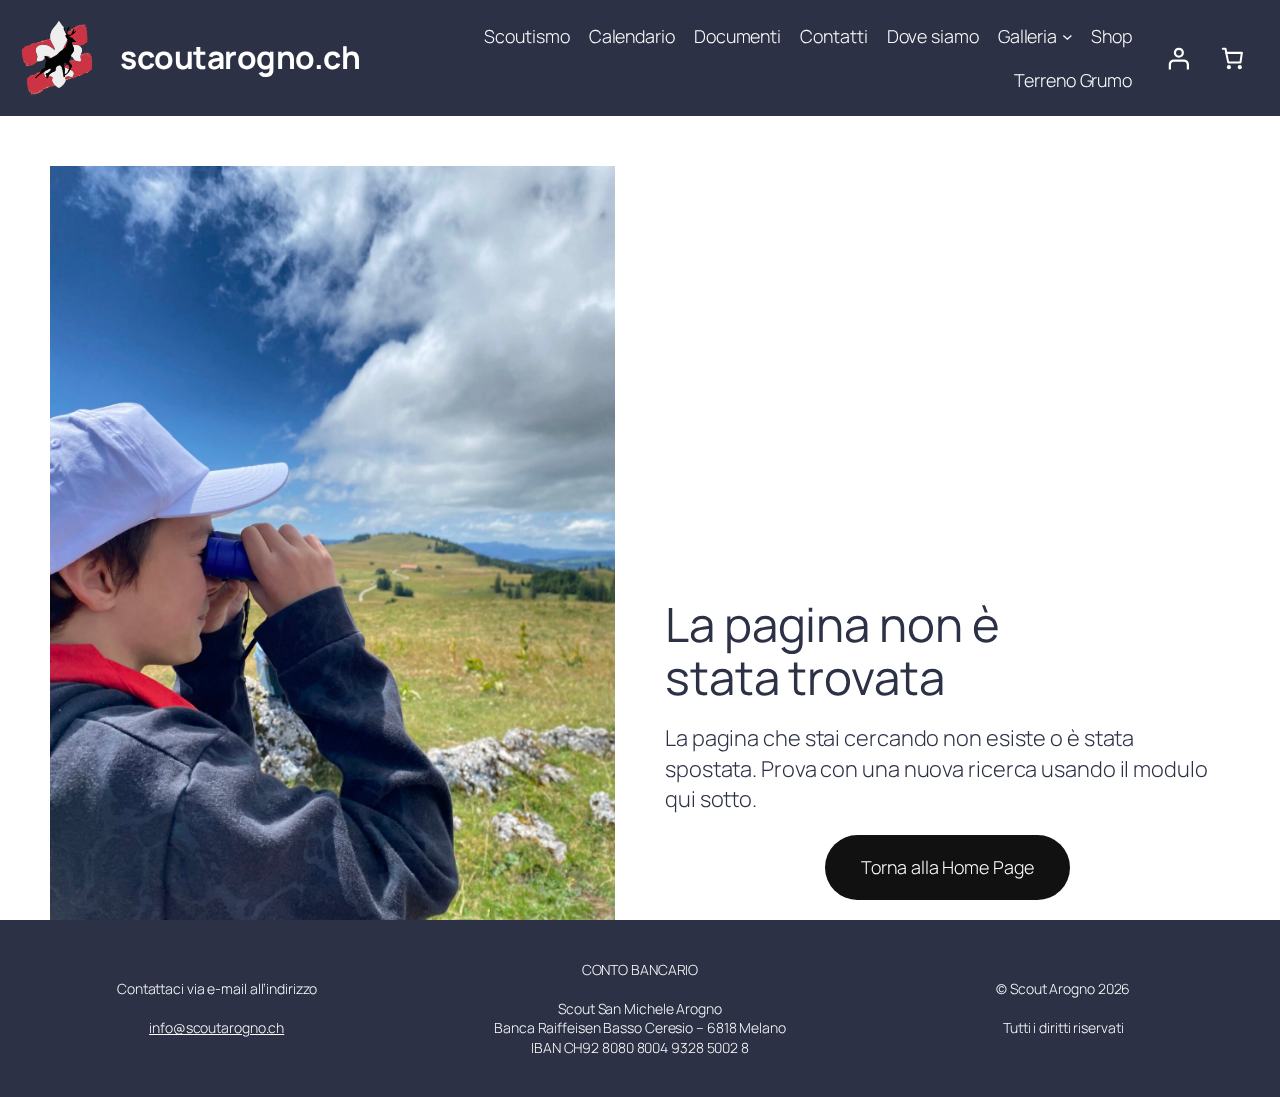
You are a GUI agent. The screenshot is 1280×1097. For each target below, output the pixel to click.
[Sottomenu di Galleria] (1067, 36)
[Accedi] (1178, 58)
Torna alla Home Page (947, 867)
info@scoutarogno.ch (216, 1027)
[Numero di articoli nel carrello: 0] (1233, 58)
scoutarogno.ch (240, 57)
